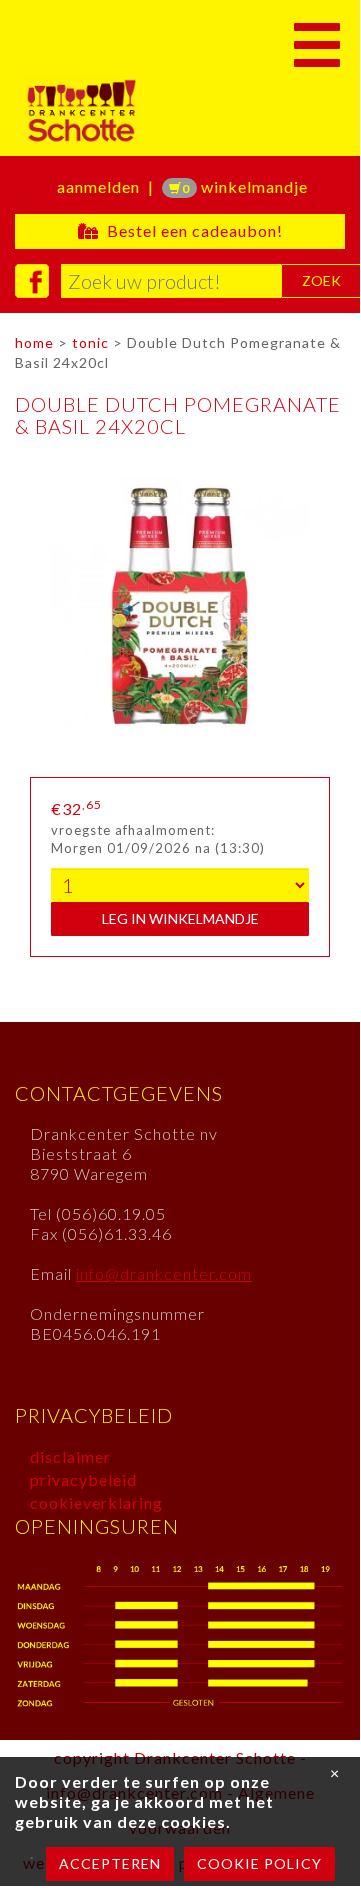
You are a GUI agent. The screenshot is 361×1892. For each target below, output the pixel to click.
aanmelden (98, 186)
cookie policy (259, 1863)
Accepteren (110, 1863)
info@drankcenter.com (164, 1273)
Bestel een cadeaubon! (191, 230)
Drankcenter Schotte (152, 111)
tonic (90, 342)
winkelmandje (245, 186)
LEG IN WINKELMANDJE (180, 918)
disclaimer (70, 1456)
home (34, 342)
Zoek (321, 280)
